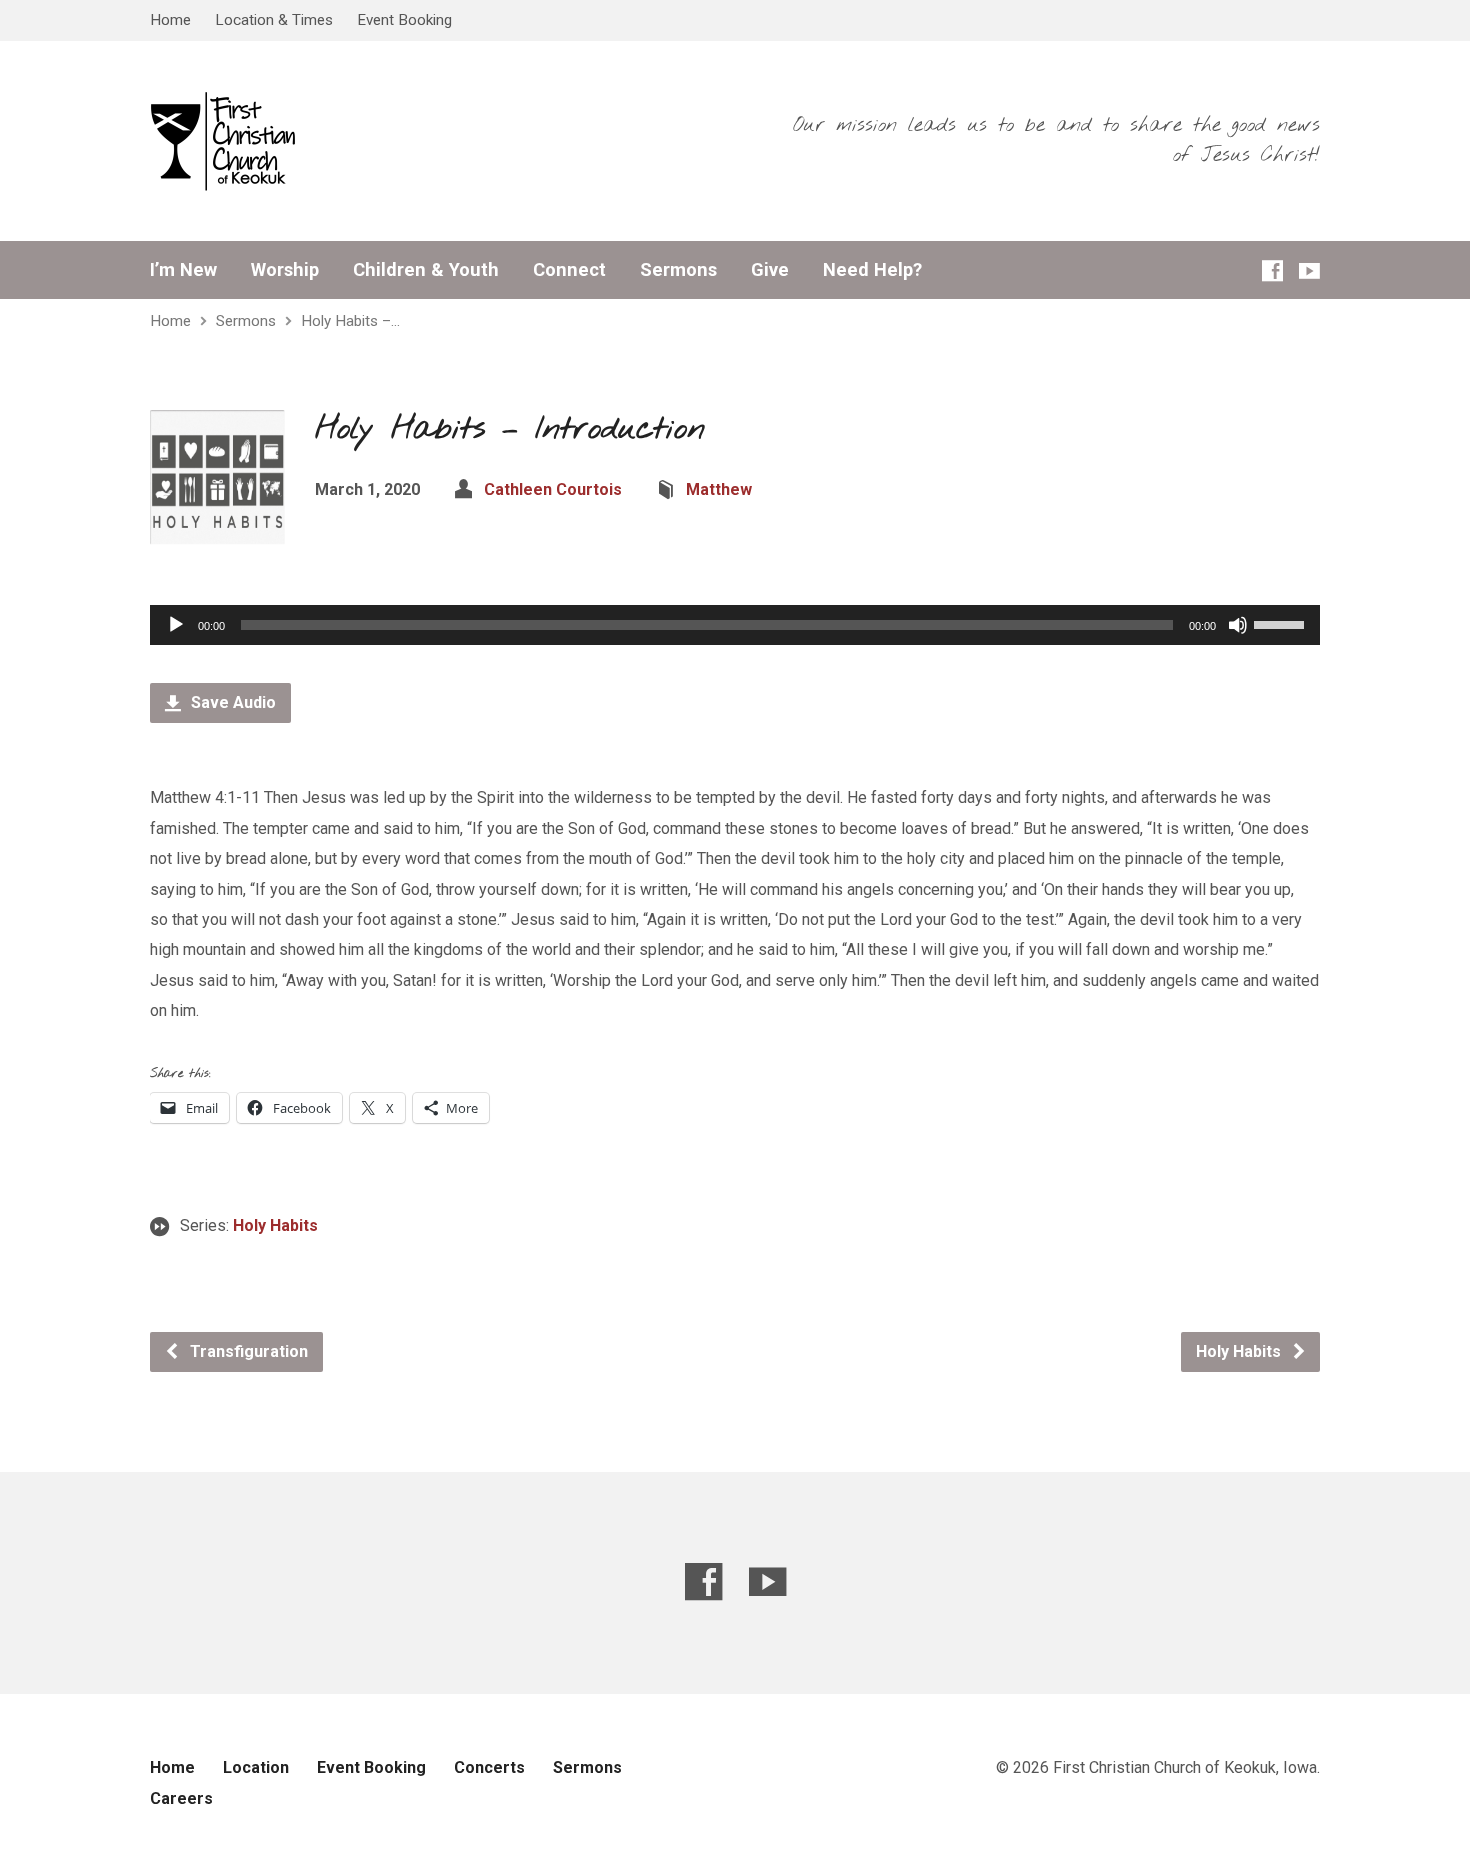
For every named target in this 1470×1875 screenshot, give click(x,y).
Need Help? (872, 270)
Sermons (678, 270)
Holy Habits (275, 1225)
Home (170, 20)
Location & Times (274, 20)
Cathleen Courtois (553, 489)
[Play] (176, 625)
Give (770, 270)
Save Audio (231, 702)
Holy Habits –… (350, 321)
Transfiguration (247, 1351)
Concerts (489, 1767)
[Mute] (1238, 625)
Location (256, 1767)
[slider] (1282, 623)
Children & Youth (426, 270)
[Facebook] (1272, 270)
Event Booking (404, 20)
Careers (181, 1798)
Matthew (719, 489)
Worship (285, 270)
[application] (735, 625)
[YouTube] (1309, 270)
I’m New (183, 270)
